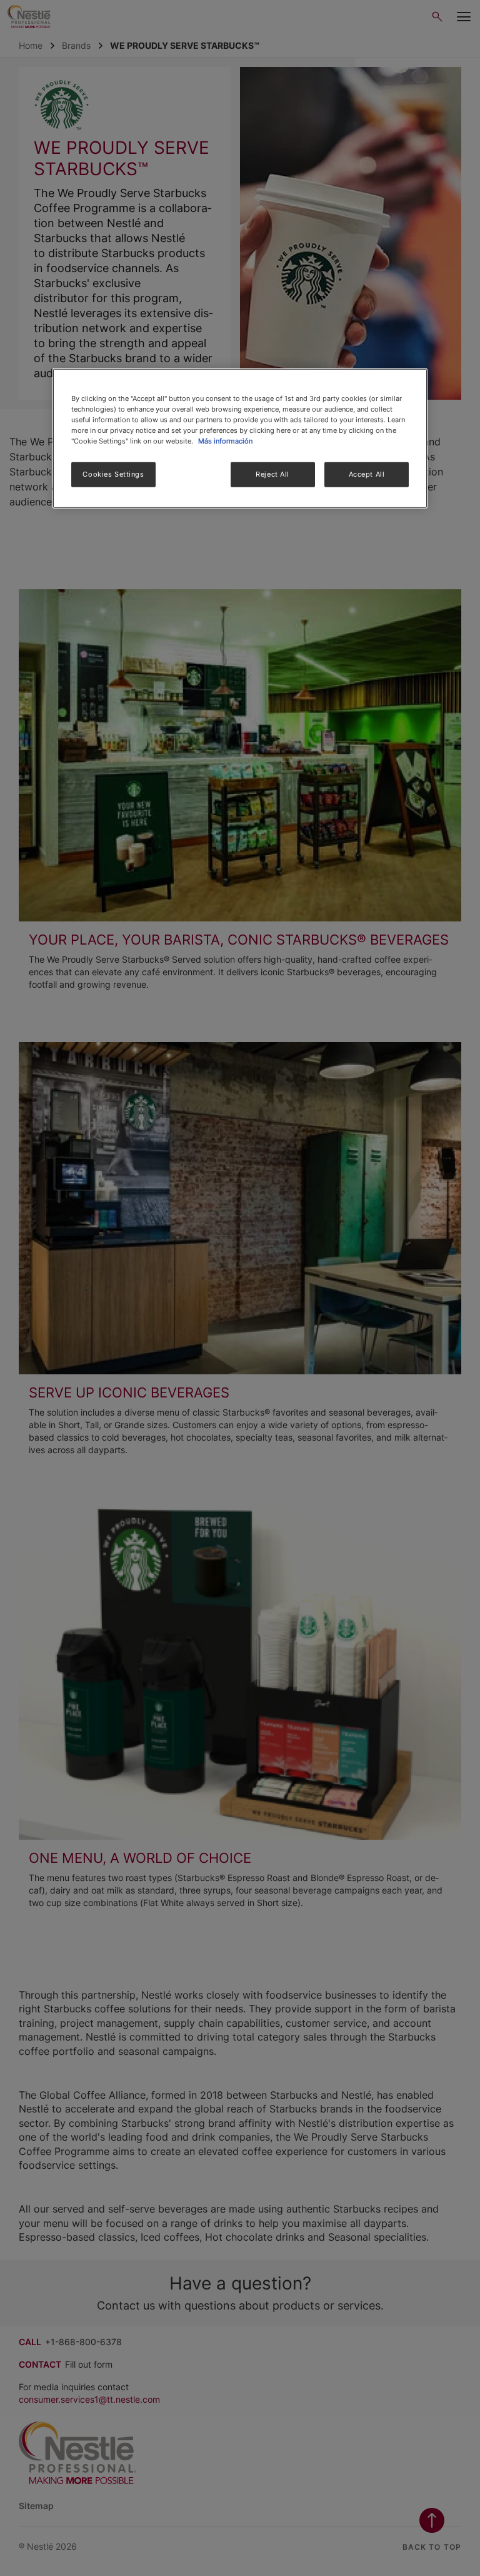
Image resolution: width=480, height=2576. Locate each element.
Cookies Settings (113, 474)
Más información (225, 441)
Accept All (367, 474)
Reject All (272, 474)
